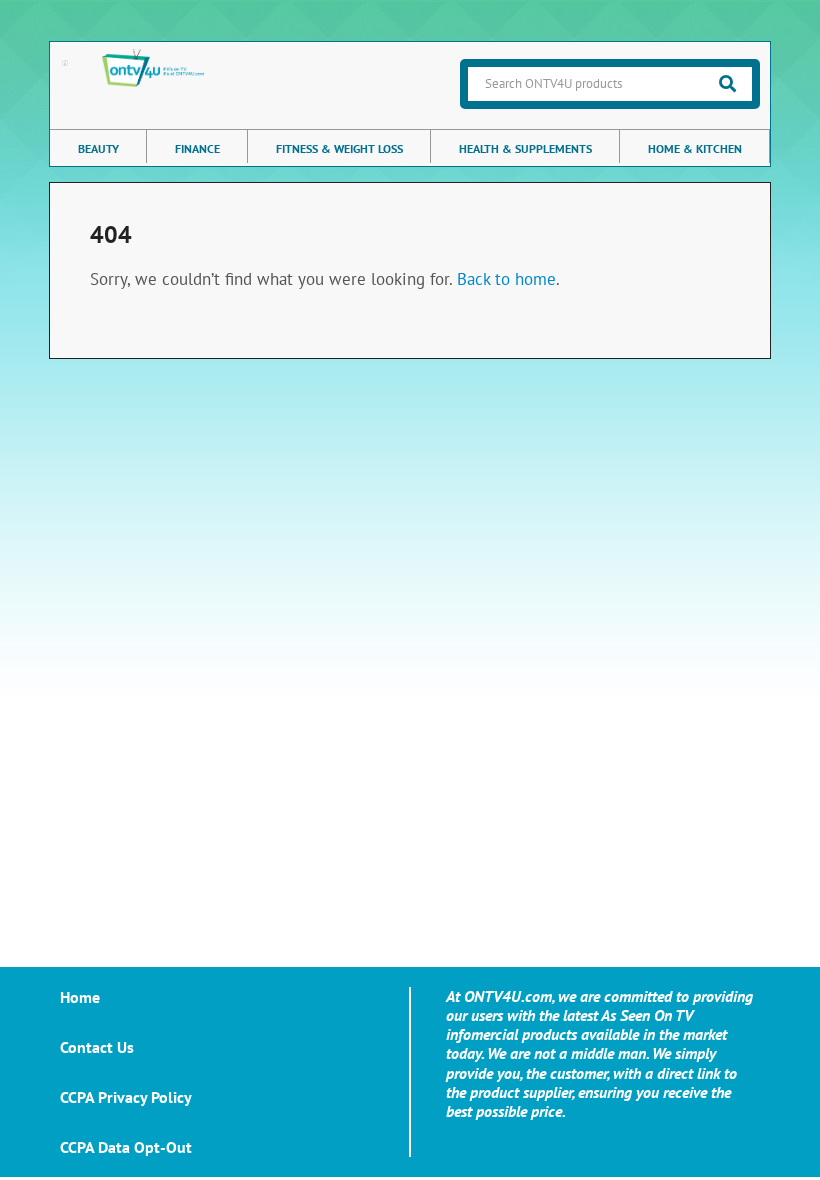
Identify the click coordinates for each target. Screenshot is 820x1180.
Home (80, 997)
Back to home (506, 279)
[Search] (727, 84)
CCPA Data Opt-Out (126, 1147)
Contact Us (97, 1047)
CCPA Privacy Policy (126, 1097)
